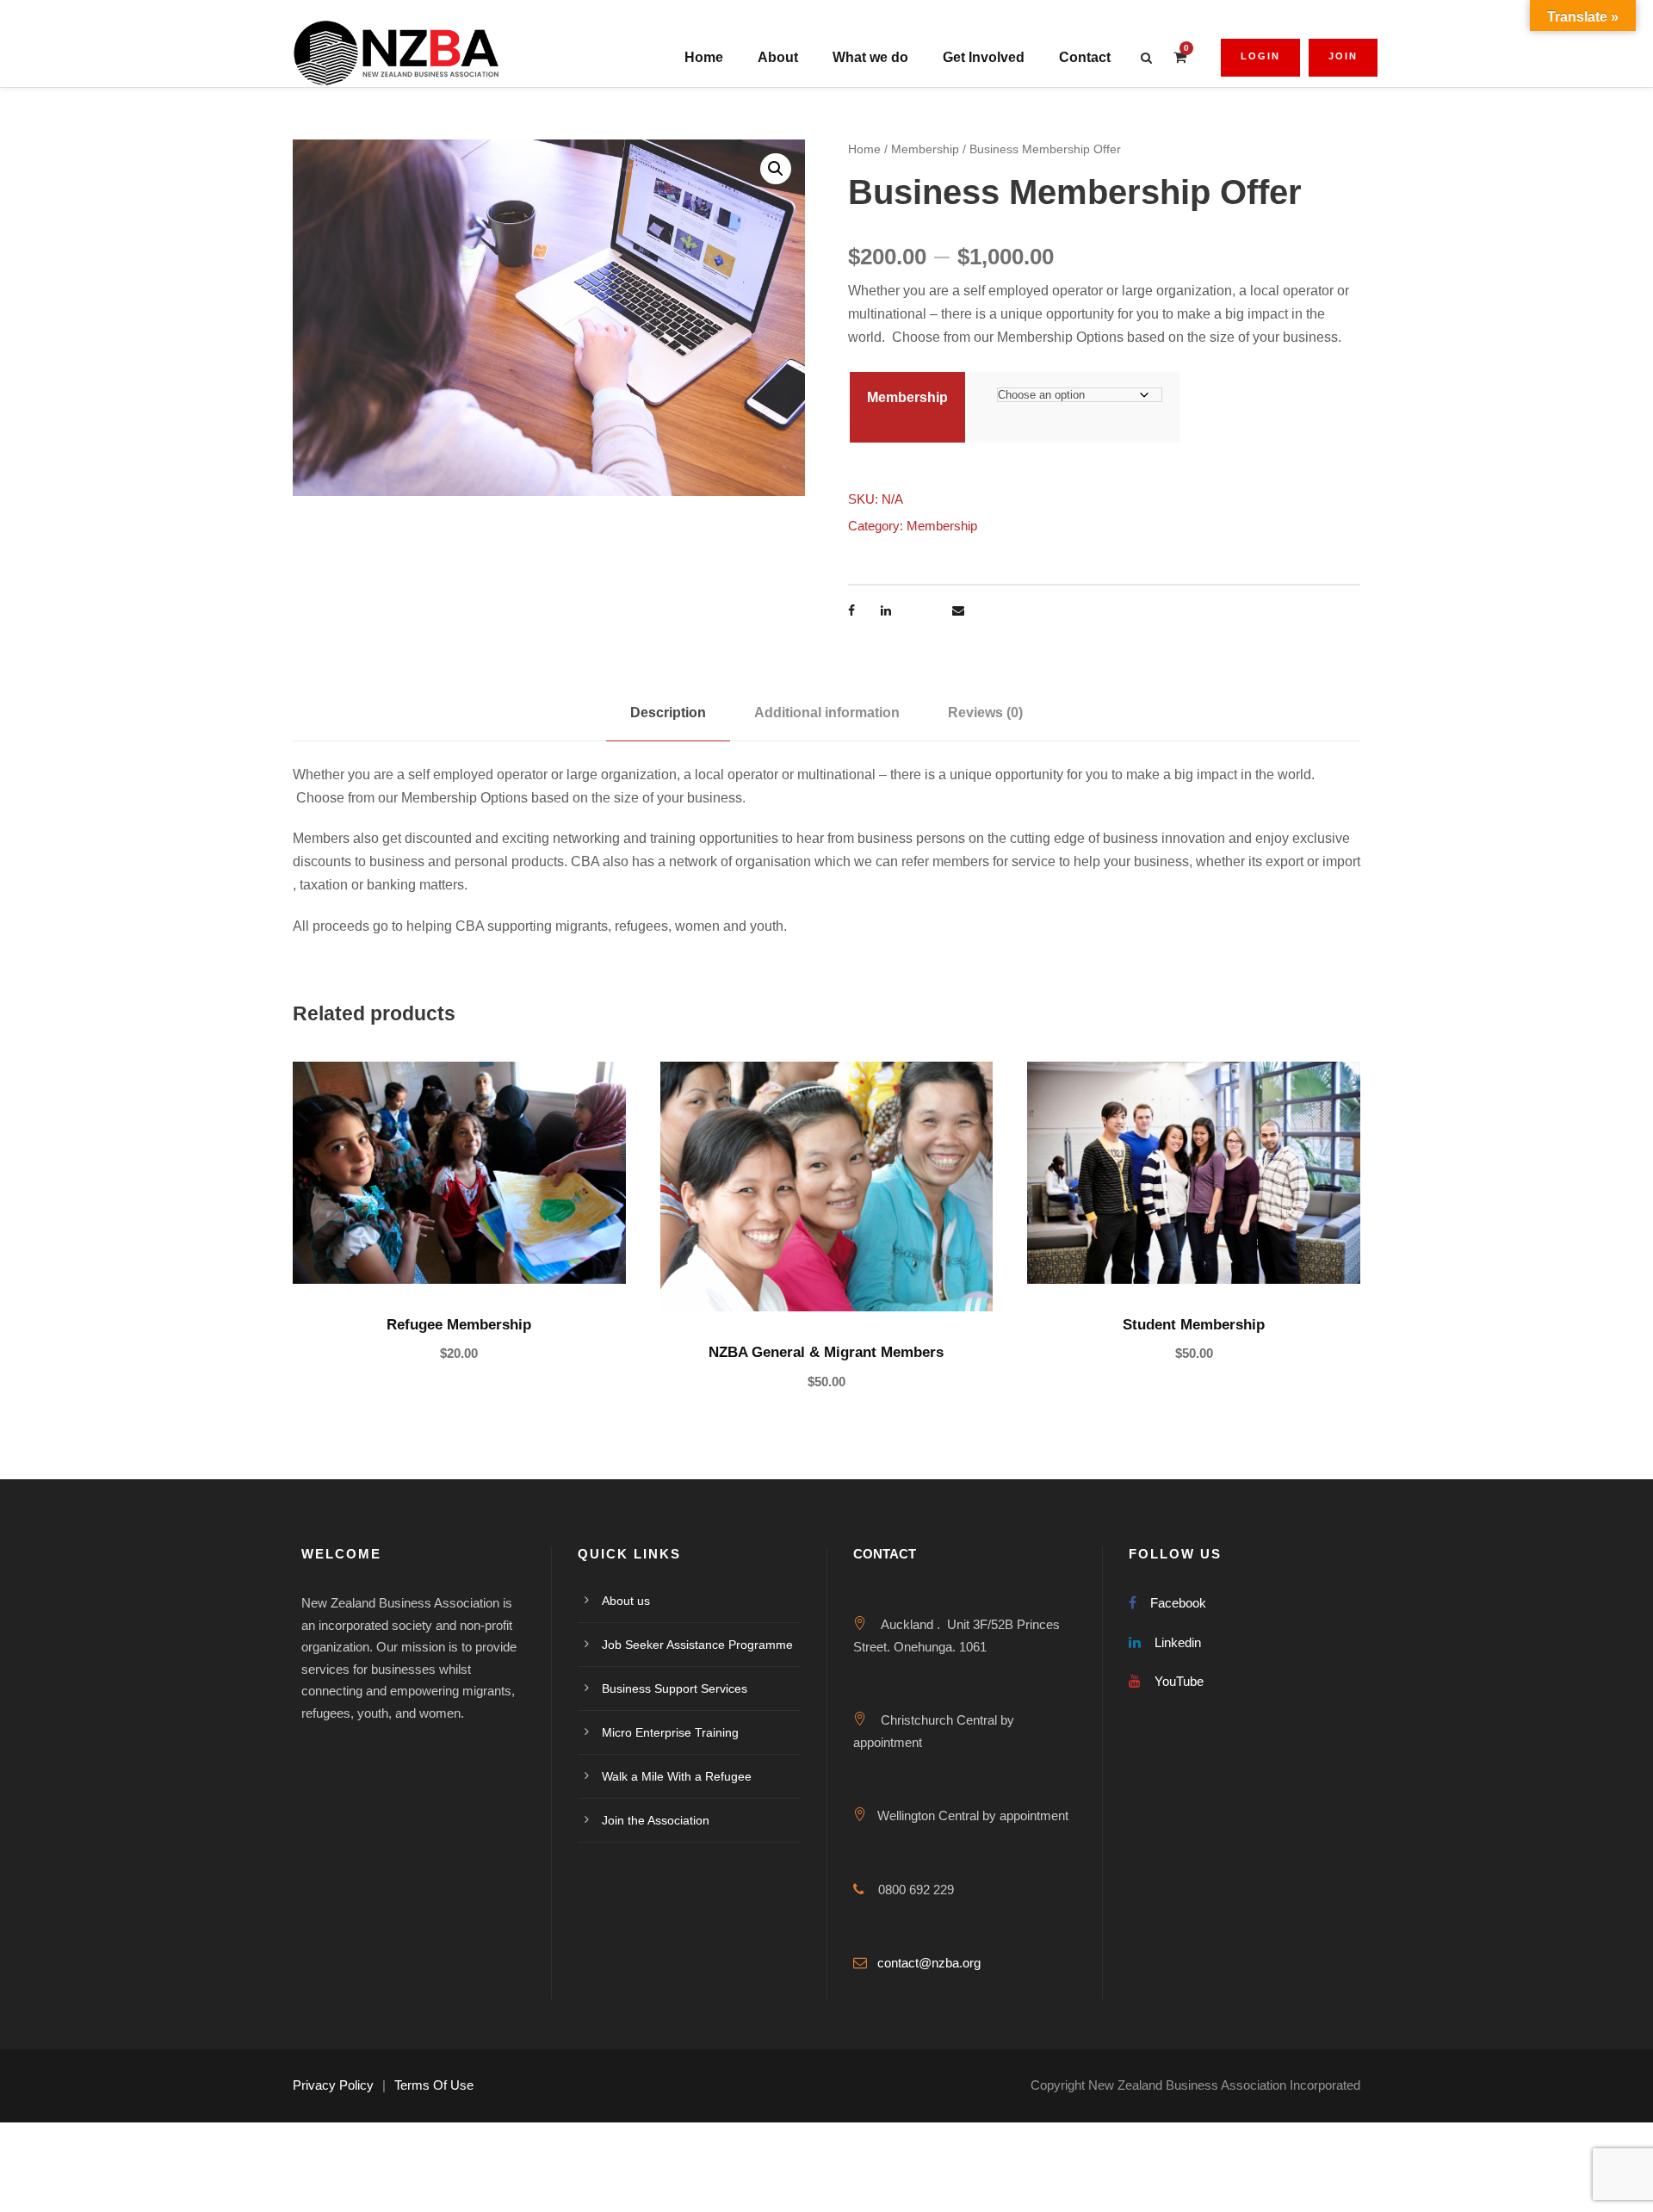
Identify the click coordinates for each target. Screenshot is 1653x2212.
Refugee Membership (459, 1325)
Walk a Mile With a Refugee (677, 1776)
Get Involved (984, 57)
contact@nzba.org (929, 1963)
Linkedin (1178, 1642)
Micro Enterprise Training (670, 1732)
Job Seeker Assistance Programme (697, 1645)
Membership (925, 149)
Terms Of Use (434, 2085)
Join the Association (656, 1820)
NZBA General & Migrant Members (826, 1352)
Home (704, 57)
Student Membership (1194, 1325)
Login (1260, 56)
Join (1343, 56)
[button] (776, 169)
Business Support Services (675, 1688)
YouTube (1179, 1681)
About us (626, 1601)
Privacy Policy (333, 2085)
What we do (870, 57)
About (778, 57)
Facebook (1178, 1603)
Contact (1085, 57)
